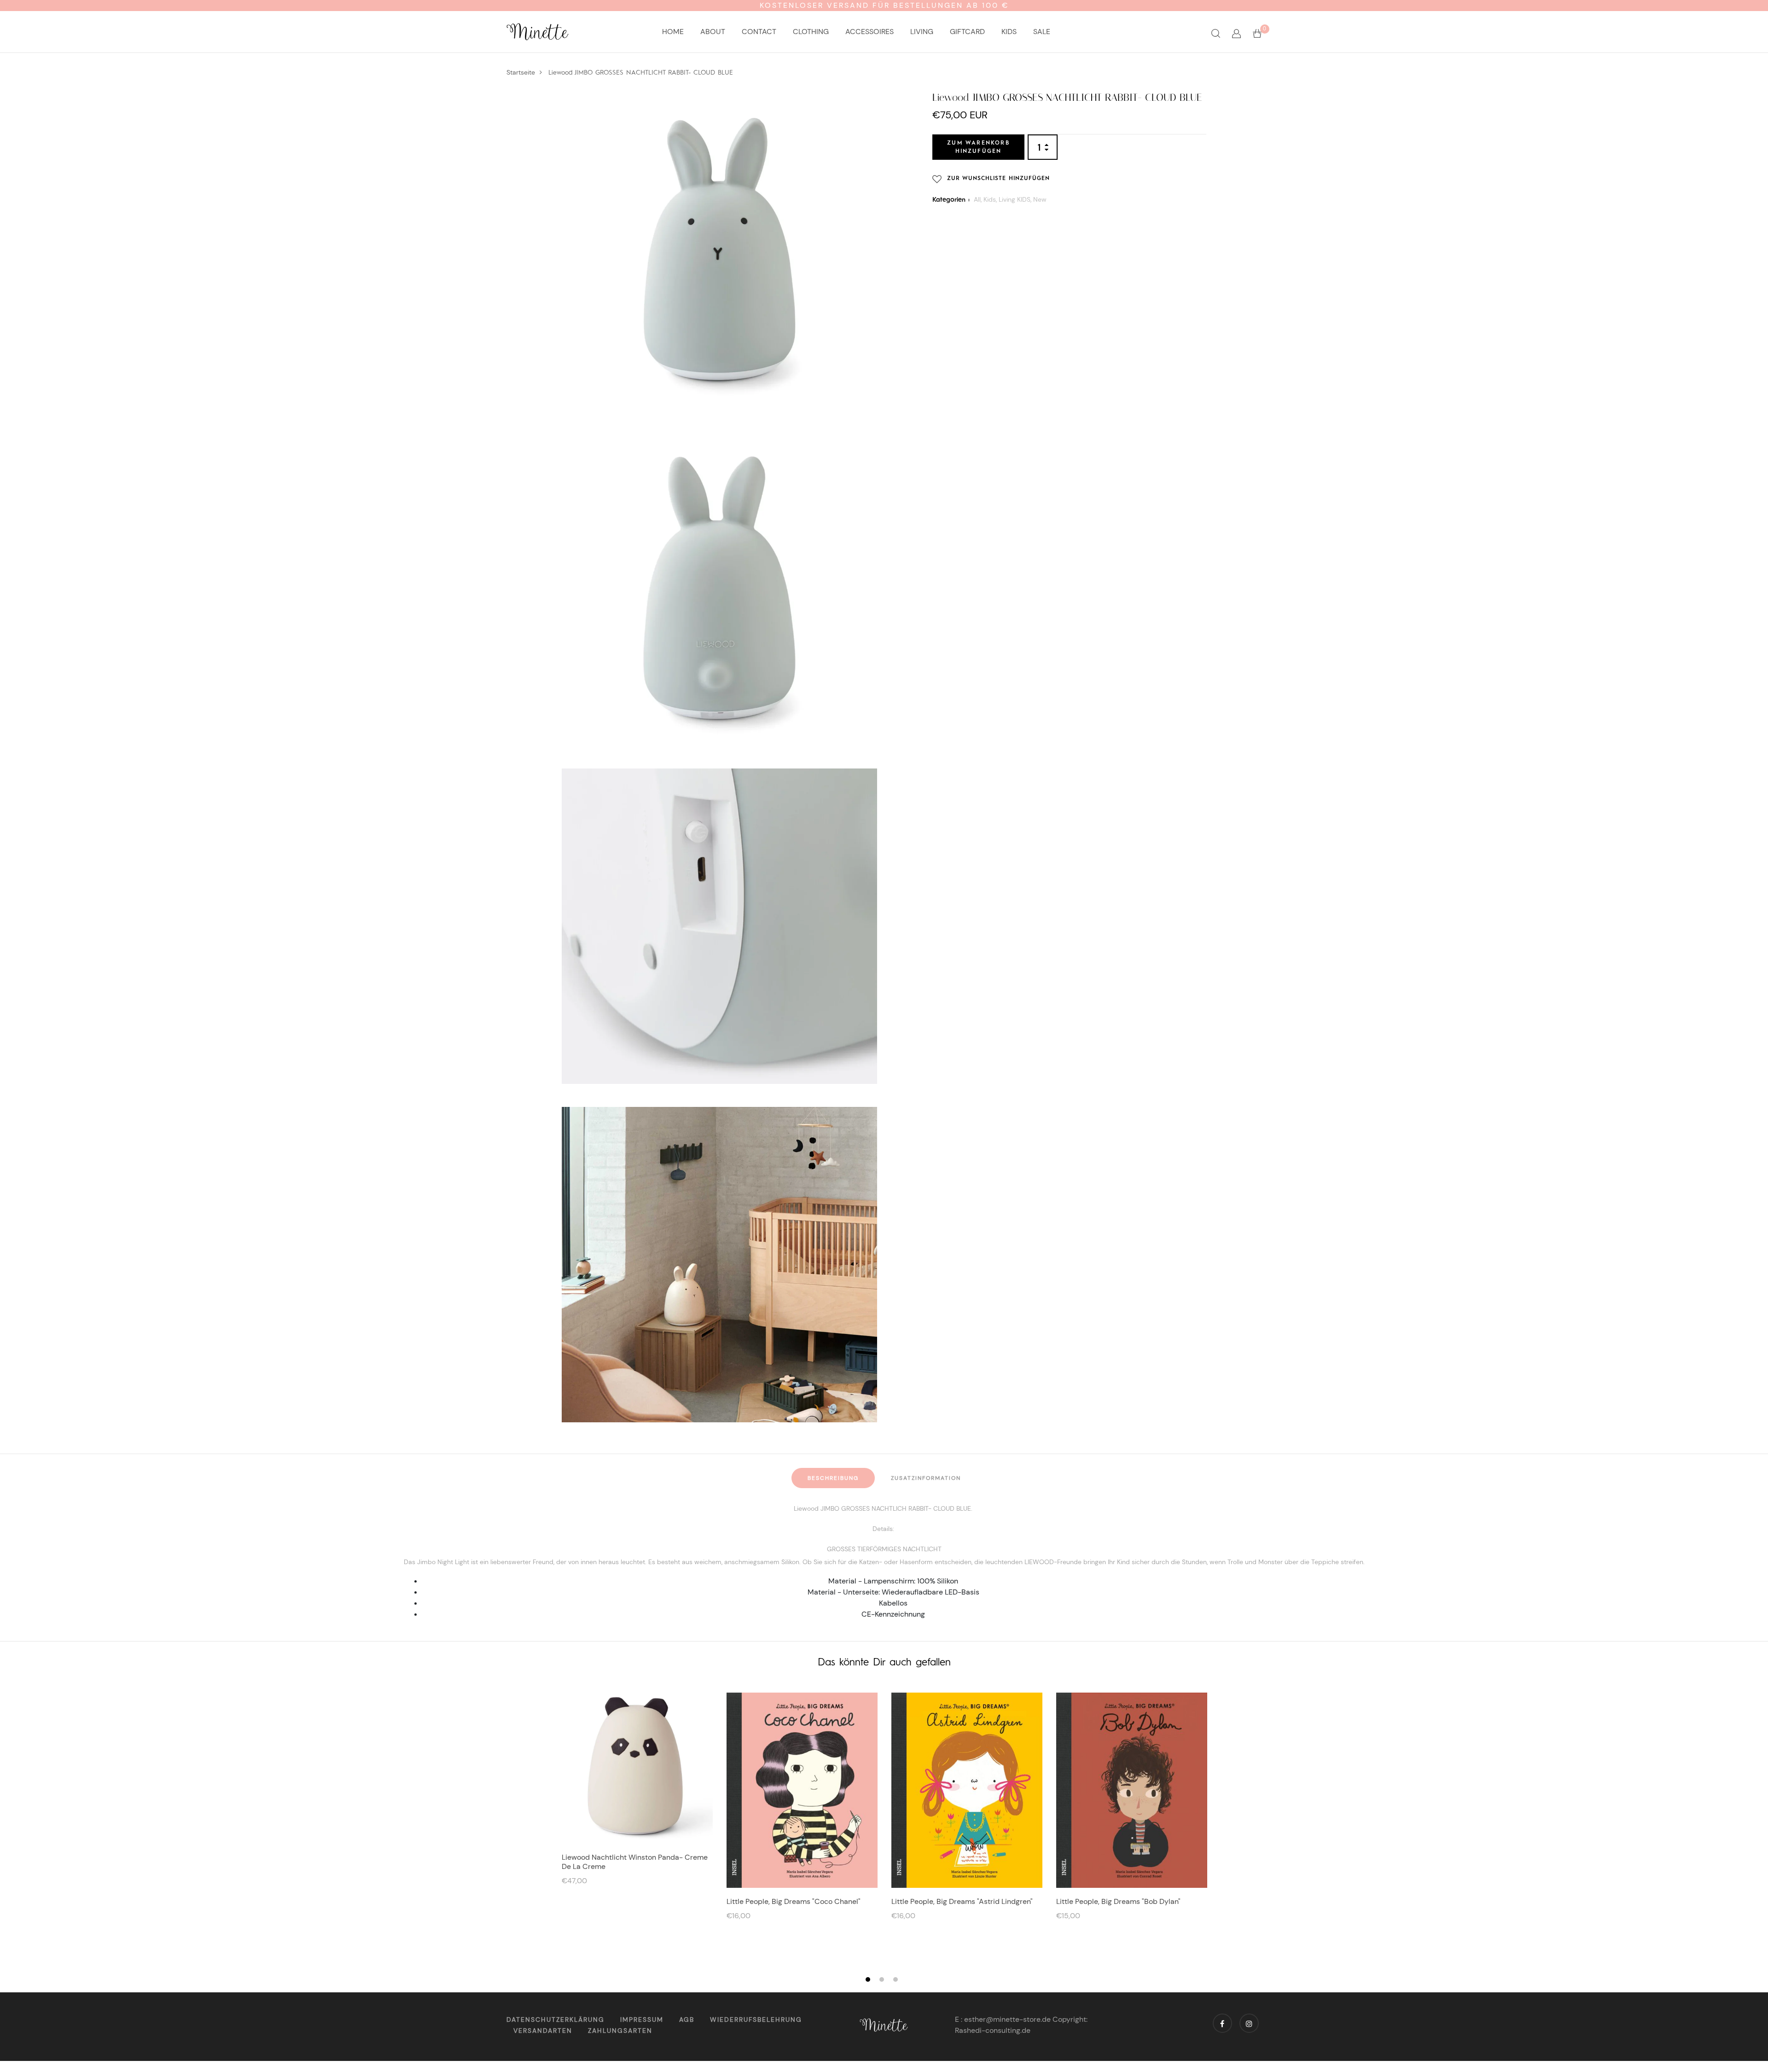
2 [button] (883, 1980)
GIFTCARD (967, 32)
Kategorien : (951, 200)
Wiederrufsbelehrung (756, 2020)
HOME (673, 32)
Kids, (991, 199)
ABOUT (713, 32)
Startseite (521, 72)
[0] (1257, 33)
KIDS (1009, 32)
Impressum (642, 2020)
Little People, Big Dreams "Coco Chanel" (794, 1901)
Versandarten (543, 2031)
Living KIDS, (1016, 199)
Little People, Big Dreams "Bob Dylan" (1118, 1901)
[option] (637, 1793)
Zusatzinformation (926, 1478)
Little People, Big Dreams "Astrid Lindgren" (962, 1901)
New (1040, 199)
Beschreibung (833, 1478)
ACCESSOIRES (869, 32)
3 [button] (897, 1980)
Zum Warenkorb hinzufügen (978, 147)
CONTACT (759, 32)
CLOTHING (811, 32)
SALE (1042, 32)
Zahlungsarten (620, 2031)
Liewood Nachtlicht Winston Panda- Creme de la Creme (635, 1862)
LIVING (922, 32)
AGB (687, 2020)
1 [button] (869, 1980)
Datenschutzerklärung (555, 2020)
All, (979, 199)
